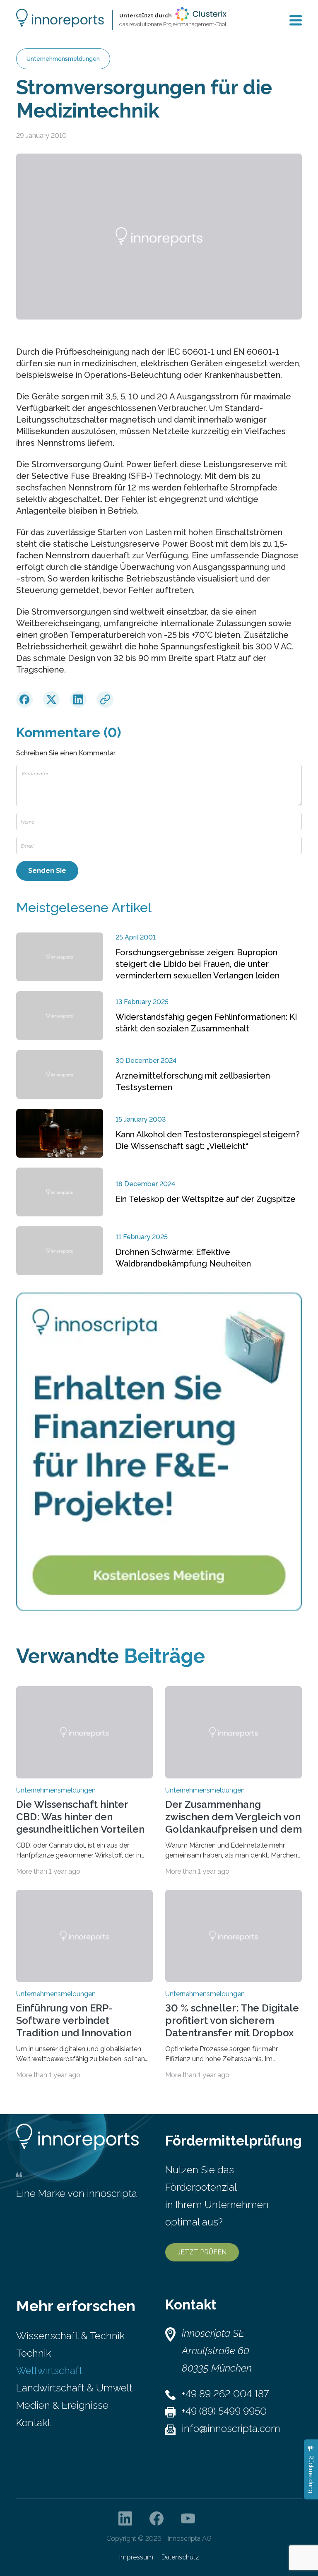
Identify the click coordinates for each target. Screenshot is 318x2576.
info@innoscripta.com (231, 2428)
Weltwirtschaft (49, 2371)
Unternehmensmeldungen (63, 59)
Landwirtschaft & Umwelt (74, 2388)
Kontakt (33, 2423)
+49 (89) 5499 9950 (224, 2411)
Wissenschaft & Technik (70, 2336)
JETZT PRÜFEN (202, 2252)
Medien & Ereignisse (62, 2405)
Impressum (136, 2557)
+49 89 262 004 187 (225, 2394)
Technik (34, 2353)
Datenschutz (180, 2557)
